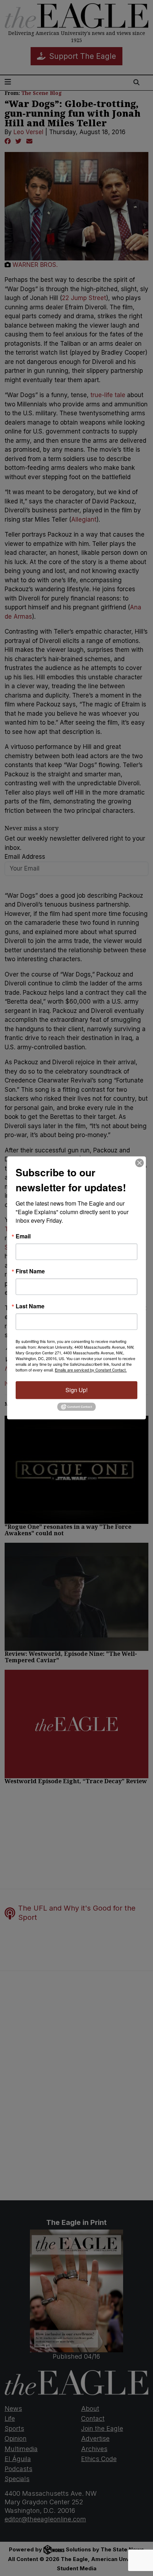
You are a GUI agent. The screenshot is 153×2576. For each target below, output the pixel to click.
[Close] (139, 1163)
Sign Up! (76, 1390)
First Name (30, 1271)
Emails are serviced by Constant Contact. (91, 1370)
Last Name (30, 1306)
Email (23, 1236)
